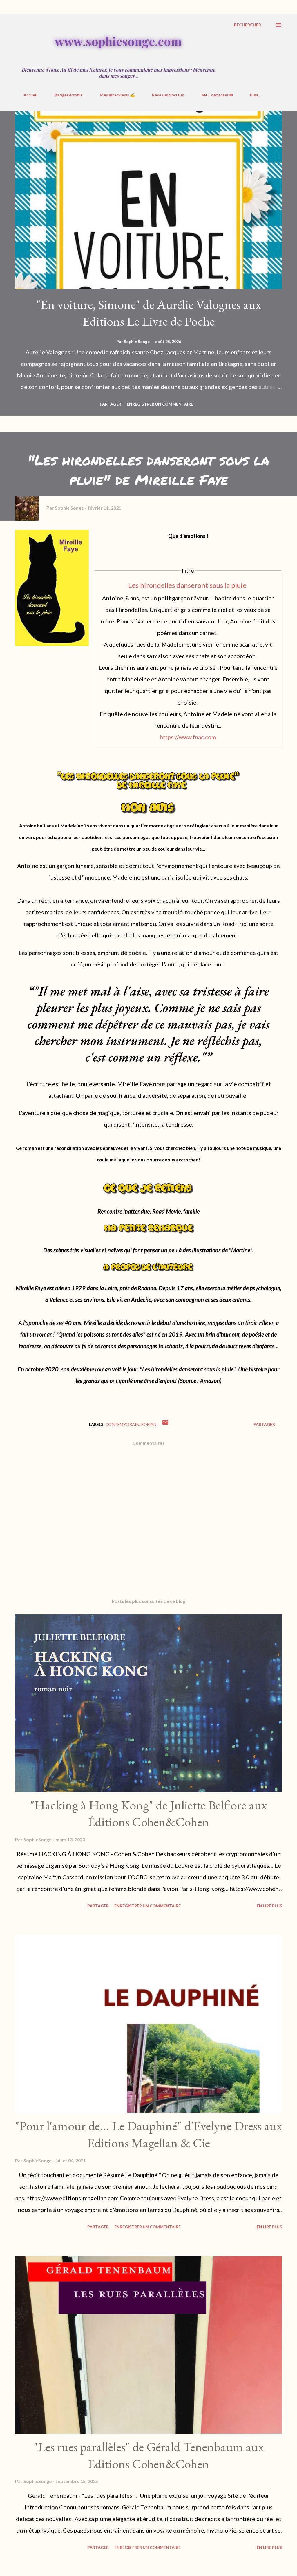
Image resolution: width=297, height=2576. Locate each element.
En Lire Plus (269, 1906)
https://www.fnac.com (188, 737)
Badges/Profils (69, 95)
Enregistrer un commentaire (160, 404)
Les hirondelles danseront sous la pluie (187, 585)
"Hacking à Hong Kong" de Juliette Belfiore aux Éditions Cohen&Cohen (148, 1814)
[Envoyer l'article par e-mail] (165, 1424)
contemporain (122, 1424)
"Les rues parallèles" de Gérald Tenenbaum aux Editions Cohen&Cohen (149, 2455)
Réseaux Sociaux (168, 95)
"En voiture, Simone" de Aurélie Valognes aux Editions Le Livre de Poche (149, 313)
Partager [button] (111, 404)
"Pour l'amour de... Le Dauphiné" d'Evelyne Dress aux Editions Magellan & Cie (148, 2134)
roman (149, 1424)
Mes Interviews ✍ (117, 95)
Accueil (30, 95)
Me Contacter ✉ (217, 95)
